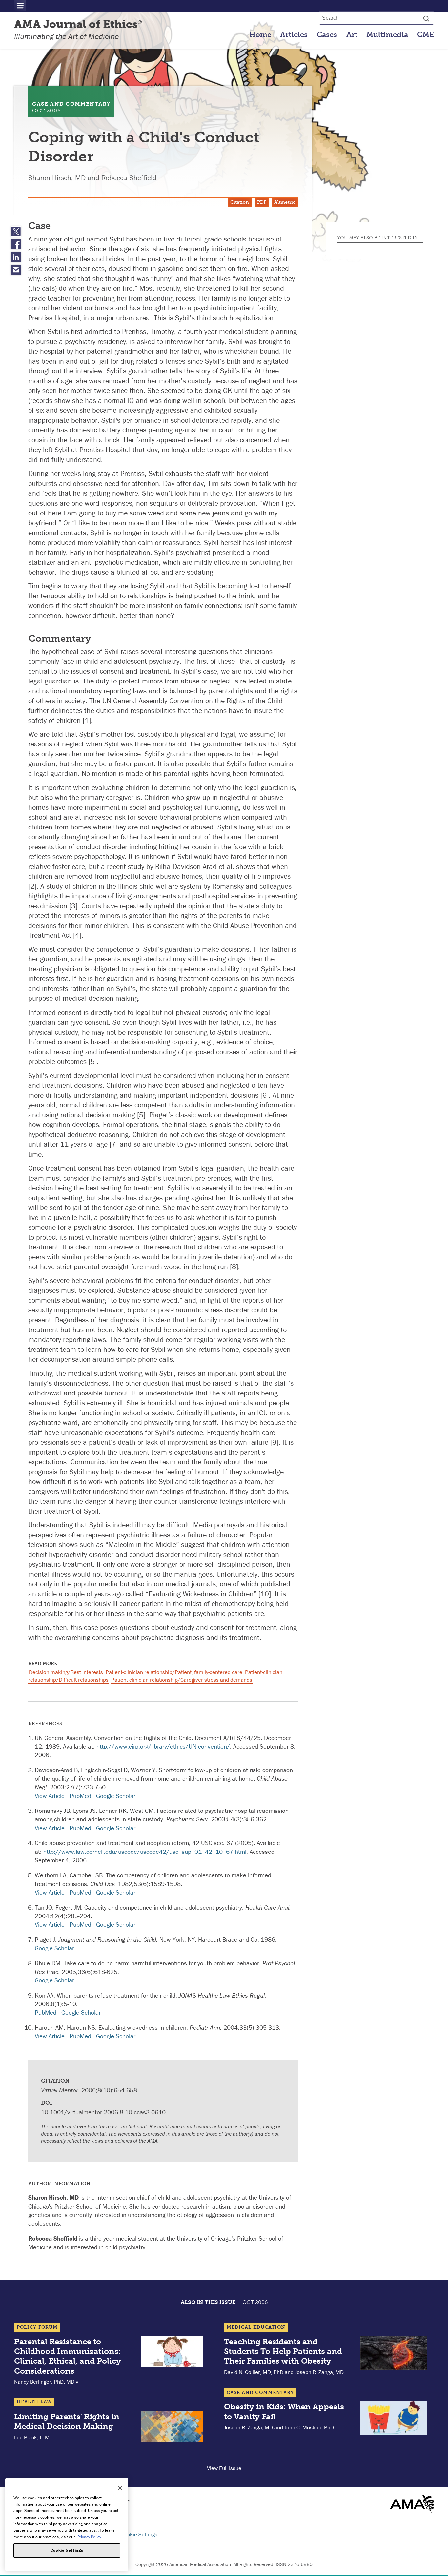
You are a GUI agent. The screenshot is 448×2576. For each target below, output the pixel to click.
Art (352, 35)
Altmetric (285, 202)
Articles (294, 35)
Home (260, 35)
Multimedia (387, 35)
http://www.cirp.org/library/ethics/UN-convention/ (163, 1746)
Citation (240, 202)
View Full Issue (224, 2468)
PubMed (80, 1796)
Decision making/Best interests (66, 1672)
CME (426, 35)
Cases (327, 35)
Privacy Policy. (90, 2536)
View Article (50, 1796)
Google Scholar (116, 1796)
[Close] (120, 2488)
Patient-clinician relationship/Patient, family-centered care (174, 1672)
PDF (262, 202)
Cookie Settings (139, 2534)
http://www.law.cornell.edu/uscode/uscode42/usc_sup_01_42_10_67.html (145, 1852)
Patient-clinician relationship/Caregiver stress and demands (182, 1680)
